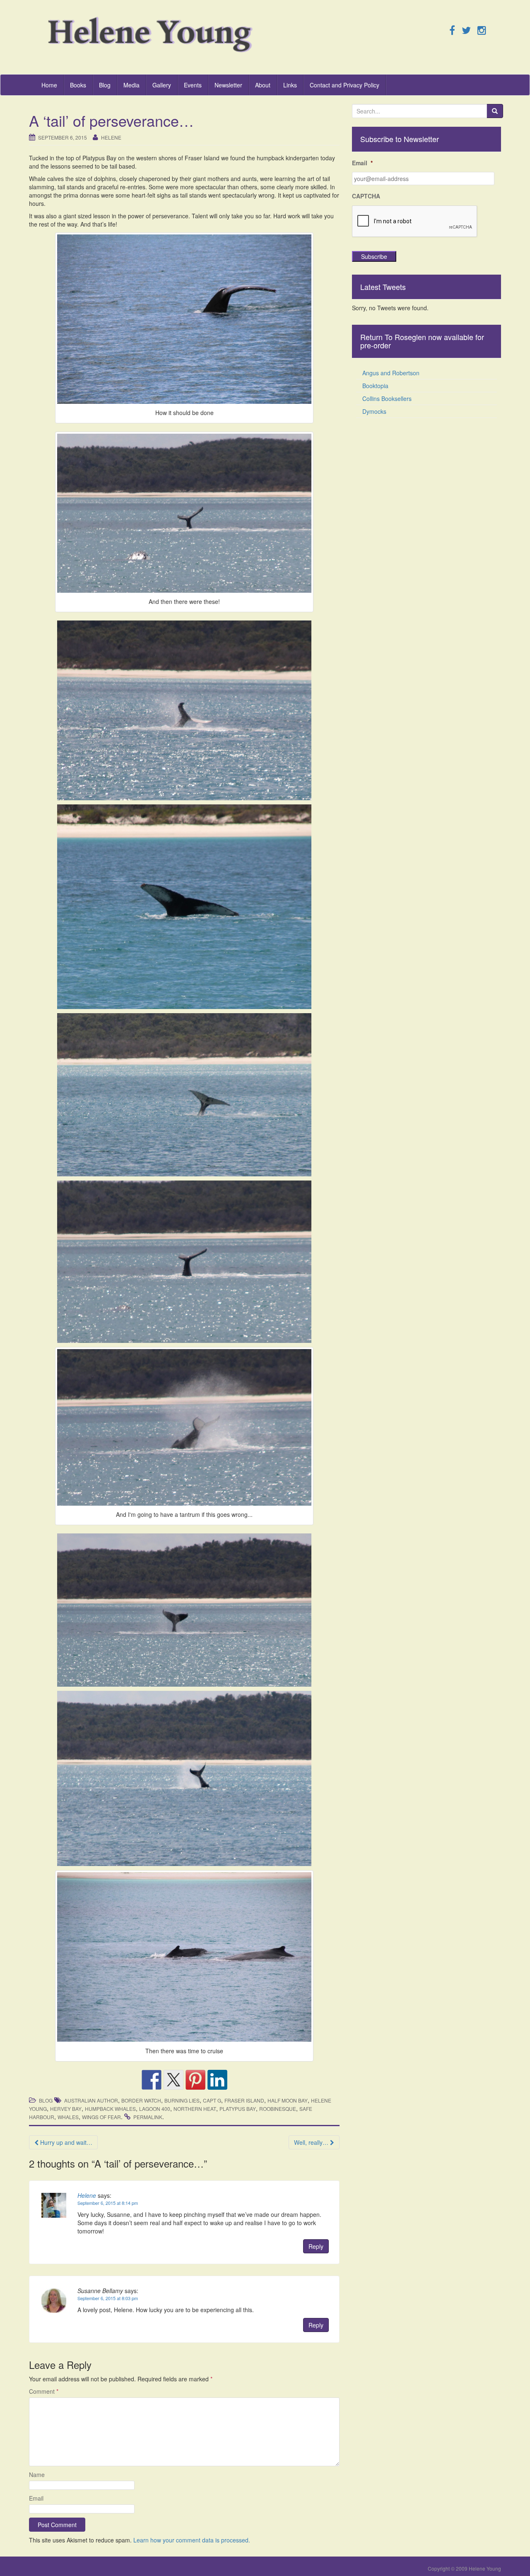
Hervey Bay (66, 2109)
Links (290, 85)
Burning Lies (182, 2100)
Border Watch (141, 2100)
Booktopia (375, 386)
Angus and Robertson (391, 373)
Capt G (212, 2100)
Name (37, 2475)
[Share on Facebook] (152, 2080)
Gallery (162, 85)
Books (78, 85)
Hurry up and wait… (65, 2142)
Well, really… (312, 2142)
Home (49, 85)
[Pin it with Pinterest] (195, 2080)
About (263, 85)
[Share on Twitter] (173, 2080)
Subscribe (374, 256)
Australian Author (91, 2100)
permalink (148, 2117)
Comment (44, 2391)
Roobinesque (278, 2109)
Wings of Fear (101, 2117)
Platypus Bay (238, 2109)
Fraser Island (244, 2100)
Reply (316, 2246)
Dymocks (374, 411)
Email (36, 2498)
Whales (68, 2117)
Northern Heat (195, 2109)
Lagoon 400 (155, 2109)
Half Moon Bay (288, 2100)
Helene (111, 137)
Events (193, 85)
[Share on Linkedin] (217, 2080)
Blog (105, 85)
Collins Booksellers (387, 398)
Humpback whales (110, 2109)
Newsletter (228, 85)
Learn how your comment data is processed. (192, 2540)
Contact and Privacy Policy (344, 85)
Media (131, 85)
